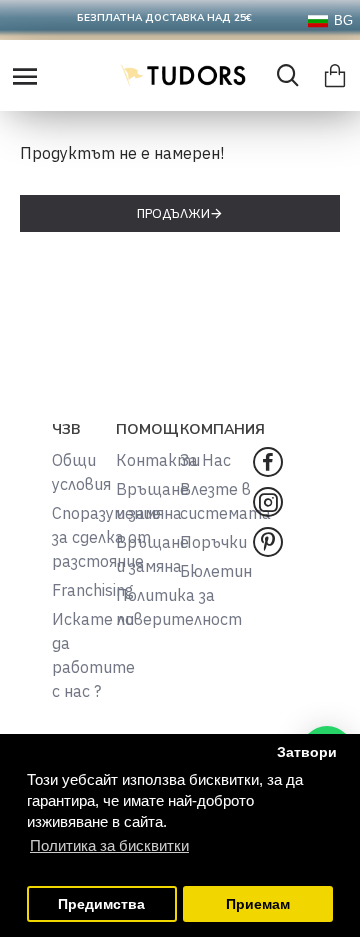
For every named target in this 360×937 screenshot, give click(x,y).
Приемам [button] (258, 904)
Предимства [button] (101, 904)
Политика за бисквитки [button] (109, 845)
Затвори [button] (307, 752)
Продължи (173, 213)
